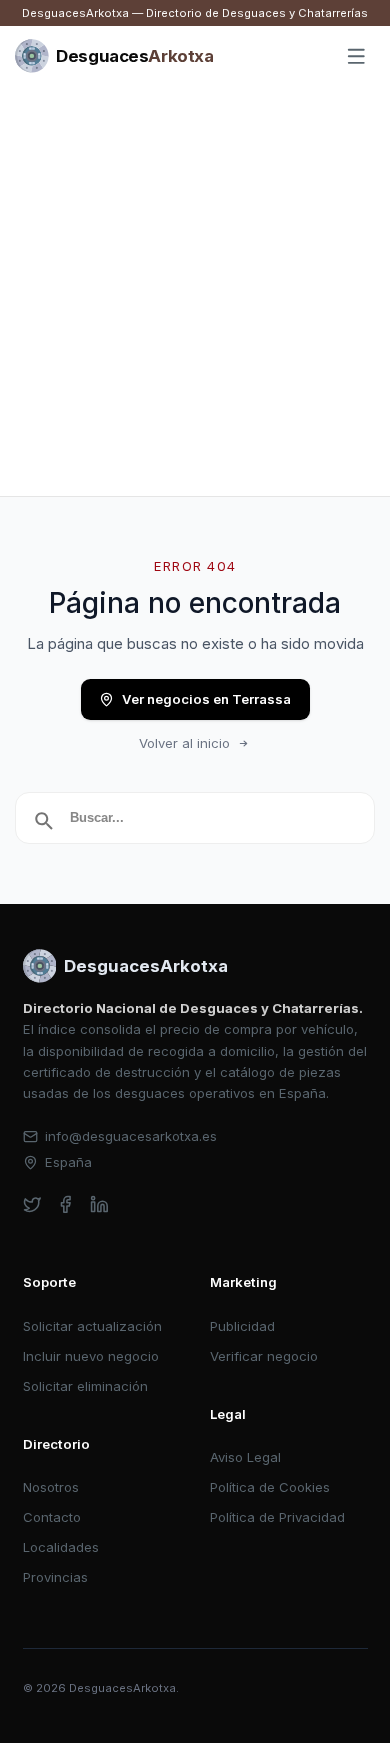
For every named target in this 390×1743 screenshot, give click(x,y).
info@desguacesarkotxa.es (131, 1136)
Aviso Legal (245, 1457)
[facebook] (65, 1204)
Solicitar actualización (92, 1326)
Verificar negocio (264, 1356)
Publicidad (242, 1326)
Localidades (61, 1547)
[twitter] (32, 1204)
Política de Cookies (270, 1487)
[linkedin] (99, 1204)
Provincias (55, 1577)
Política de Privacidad (277, 1517)
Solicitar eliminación (85, 1386)
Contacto (52, 1517)
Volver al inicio (184, 743)
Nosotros (51, 1487)
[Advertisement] (195, 291)
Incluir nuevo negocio (91, 1356)
